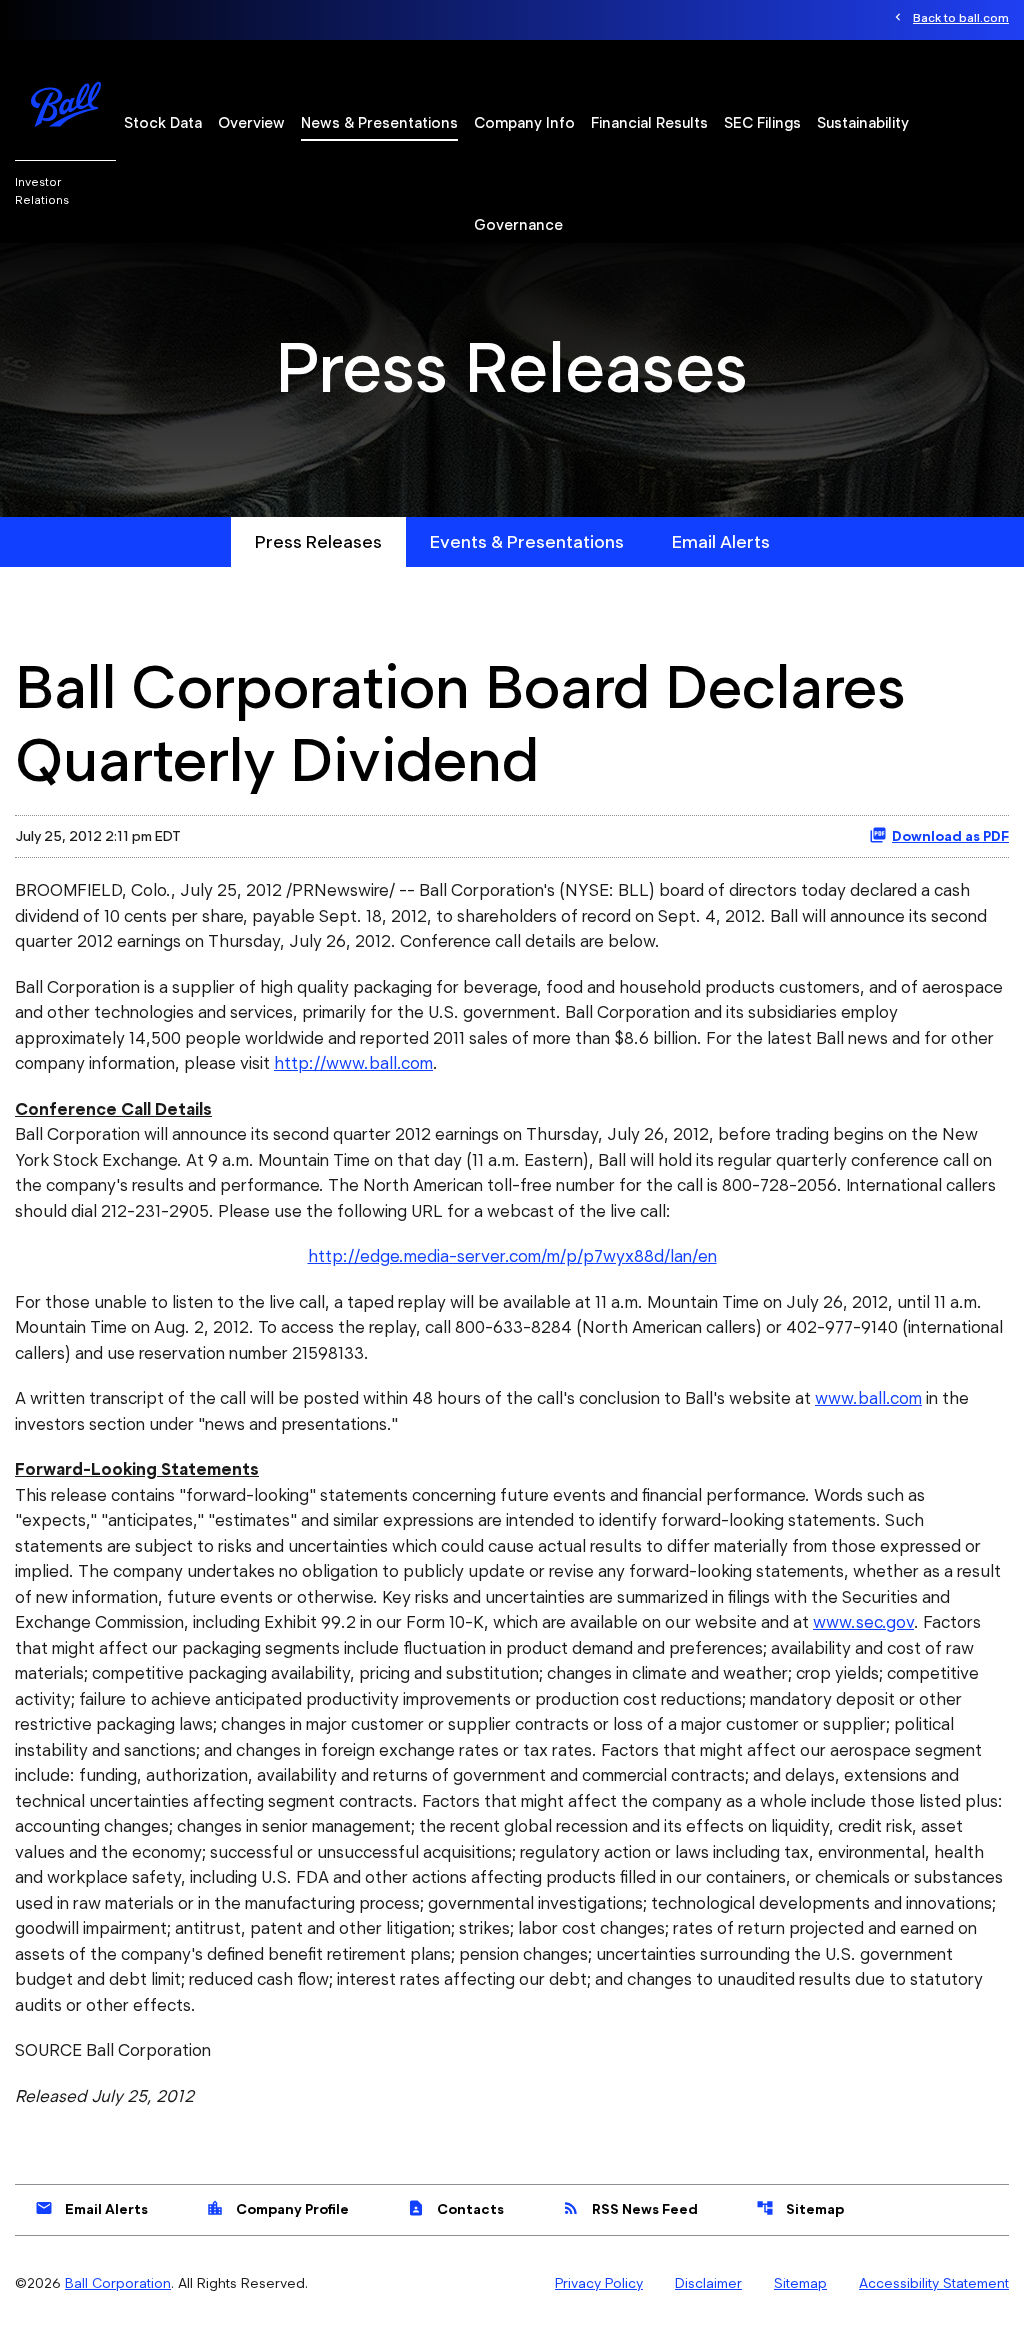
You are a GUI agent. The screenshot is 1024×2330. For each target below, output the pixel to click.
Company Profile (277, 2208)
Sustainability (863, 123)
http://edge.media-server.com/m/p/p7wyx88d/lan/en (512, 1256)
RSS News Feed (630, 2208)
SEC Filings (762, 123)
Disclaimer (708, 2283)
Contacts (455, 2208)
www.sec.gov (863, 1622)
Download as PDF (950, 836)
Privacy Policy (599, 2283)
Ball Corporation (118, 2283)
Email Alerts (721, 541)
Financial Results (649, 123)
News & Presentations (379, 123)
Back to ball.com (961, 17)
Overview (251, 123)
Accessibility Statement (934, 2283)
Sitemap (800, 2208)
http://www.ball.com (353, 1063)
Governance (518, 225)
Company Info (524, 123)
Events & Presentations (527, 541)
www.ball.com (868, 1398)
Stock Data (163, 123)
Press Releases (318, 541)
